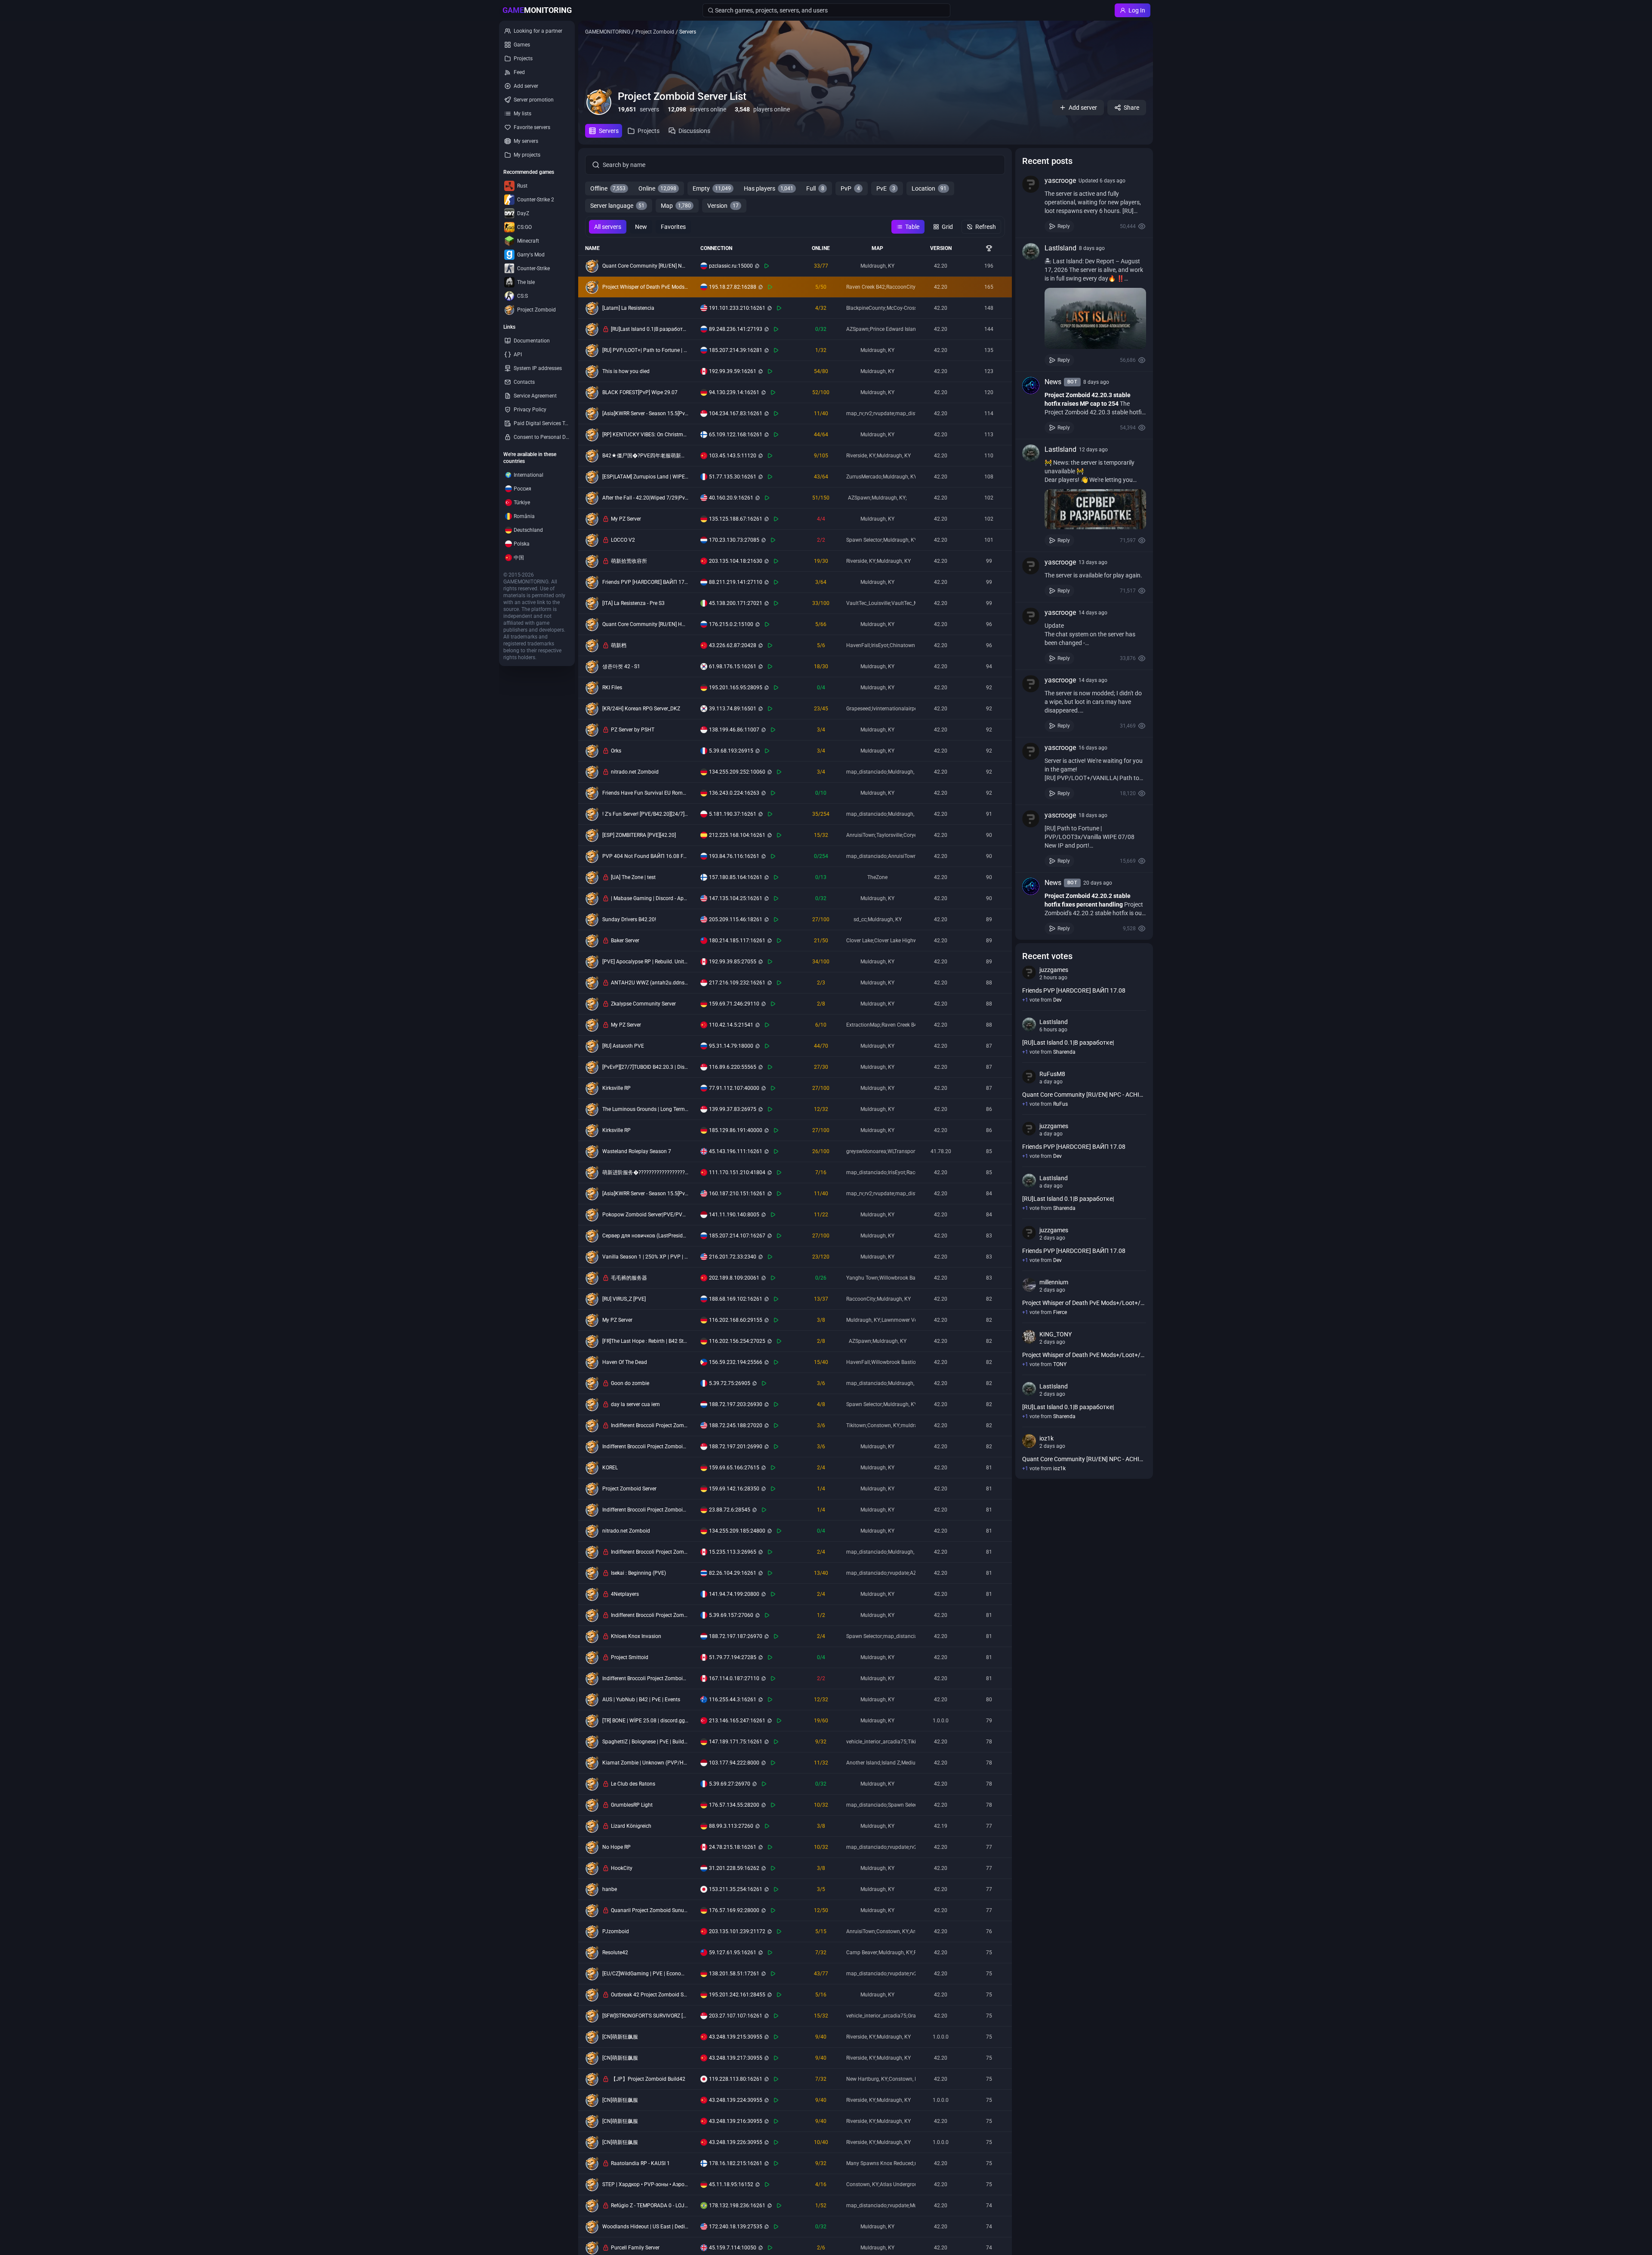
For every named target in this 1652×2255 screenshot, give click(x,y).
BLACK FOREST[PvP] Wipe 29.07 (640, 392)
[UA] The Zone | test (633, 877)
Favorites (673, 227)
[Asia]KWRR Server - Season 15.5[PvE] (645, 413)
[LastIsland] (1031, 252)
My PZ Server (626, 519)
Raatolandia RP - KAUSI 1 (640, 2163)
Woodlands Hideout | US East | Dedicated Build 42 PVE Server (645, 2227)
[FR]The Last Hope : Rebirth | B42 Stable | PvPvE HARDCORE (645, 1341)
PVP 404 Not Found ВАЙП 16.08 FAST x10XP (645, 856)
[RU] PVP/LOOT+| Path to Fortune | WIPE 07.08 (645, 350)
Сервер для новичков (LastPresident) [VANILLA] (645, 1236)
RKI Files (612, 688)
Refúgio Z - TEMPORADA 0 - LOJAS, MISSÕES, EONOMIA (650, 2206)
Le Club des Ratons (633, 1784)
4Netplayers (625, 1594)
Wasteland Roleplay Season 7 (637, 1151)
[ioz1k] (1029, 1441)
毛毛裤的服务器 (629, 1278)
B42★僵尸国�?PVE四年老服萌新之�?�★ (645, 456)
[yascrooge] (1031, 184)
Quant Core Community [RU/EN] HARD (645, 624)
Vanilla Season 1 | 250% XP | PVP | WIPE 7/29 (645, 1257)
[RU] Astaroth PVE (623, 1046)
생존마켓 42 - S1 (621, 666)
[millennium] (1029, 1285)
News (1053, 382)
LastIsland (1060, 248)
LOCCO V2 (623, 540)
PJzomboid (616, 1931)
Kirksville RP (616, 1088)
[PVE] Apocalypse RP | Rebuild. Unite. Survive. (645, 962)
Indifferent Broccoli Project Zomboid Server (650, 1425)
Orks (616, 751)
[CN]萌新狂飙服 (620, 2037)
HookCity (622, 1868)
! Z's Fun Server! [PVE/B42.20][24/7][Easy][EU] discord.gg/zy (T (645, 814)
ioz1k (1046, 1438)
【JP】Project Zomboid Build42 (648, 2079)
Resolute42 (615, 1953)
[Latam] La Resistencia (628, 308)
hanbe (610, 1889)
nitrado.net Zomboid (635, 772)
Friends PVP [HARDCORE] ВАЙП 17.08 (645, 582)
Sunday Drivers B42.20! (629, 919)
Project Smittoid (630, 1657)
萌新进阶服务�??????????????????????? (645, 1172)
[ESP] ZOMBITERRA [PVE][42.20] (639, 835)
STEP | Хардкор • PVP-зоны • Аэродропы (645, 2184)
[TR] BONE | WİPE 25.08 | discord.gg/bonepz (645, 1721)
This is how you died (626, 371)
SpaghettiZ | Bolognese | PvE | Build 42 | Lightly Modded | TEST (645, 1742)
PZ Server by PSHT (633, 730)
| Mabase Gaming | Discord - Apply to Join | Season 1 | (650, 898)
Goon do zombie (630, 1383)
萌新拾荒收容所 (629, 561)
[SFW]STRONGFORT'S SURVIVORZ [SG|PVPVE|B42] (645, 2016)
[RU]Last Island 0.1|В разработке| (650, 329)
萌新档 (619, 645)
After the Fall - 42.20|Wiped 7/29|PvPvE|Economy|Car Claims (645, 498)
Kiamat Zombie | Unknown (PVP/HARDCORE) (645, 1763)
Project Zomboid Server (629, 1489)
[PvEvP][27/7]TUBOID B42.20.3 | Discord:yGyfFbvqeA (645, 1067)
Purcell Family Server (635, 2248)
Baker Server (625, 941)
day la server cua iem (635, 1404)
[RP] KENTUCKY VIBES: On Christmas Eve (645, 435)
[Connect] (767, 266)
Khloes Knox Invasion (636, 1636)
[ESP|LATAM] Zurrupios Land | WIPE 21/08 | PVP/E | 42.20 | (645, 477)
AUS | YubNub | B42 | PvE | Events (641, 1700)
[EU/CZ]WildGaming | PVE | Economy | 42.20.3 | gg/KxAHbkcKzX (645, 1974)
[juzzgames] (1029, 972)
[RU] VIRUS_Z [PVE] (624, 1299)
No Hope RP (616, 1847)
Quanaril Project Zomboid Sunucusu (650, 1910)
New (641, 227)
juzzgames (1054, 970)
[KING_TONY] (1029, 1337)
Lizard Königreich (631, 1826)
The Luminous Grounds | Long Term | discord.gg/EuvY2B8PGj (645, 1109)
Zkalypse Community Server (643, 1004)
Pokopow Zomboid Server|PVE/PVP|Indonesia (645, 1215)
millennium (1054, 1282)
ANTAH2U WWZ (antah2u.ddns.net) (650, 983)
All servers (608, 227)
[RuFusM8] (1029, 1077)
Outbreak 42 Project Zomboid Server (650, 1995)
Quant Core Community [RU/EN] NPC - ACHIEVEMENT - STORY (645, 266)
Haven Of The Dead (625, 1362)
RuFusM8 (1052, 1074)
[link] (1084, 204)
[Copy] (757, 266)
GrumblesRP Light (632, 1805)
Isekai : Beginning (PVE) (638, 1573)
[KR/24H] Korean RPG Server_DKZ (641, 709)
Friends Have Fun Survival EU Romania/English (645, 793)
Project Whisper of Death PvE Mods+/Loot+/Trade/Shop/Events (645, 287)
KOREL (610, 1468)
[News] (1031, 386)
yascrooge (1060, 180)
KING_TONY (1056, 1334)
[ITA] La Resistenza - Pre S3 (633, 603)
